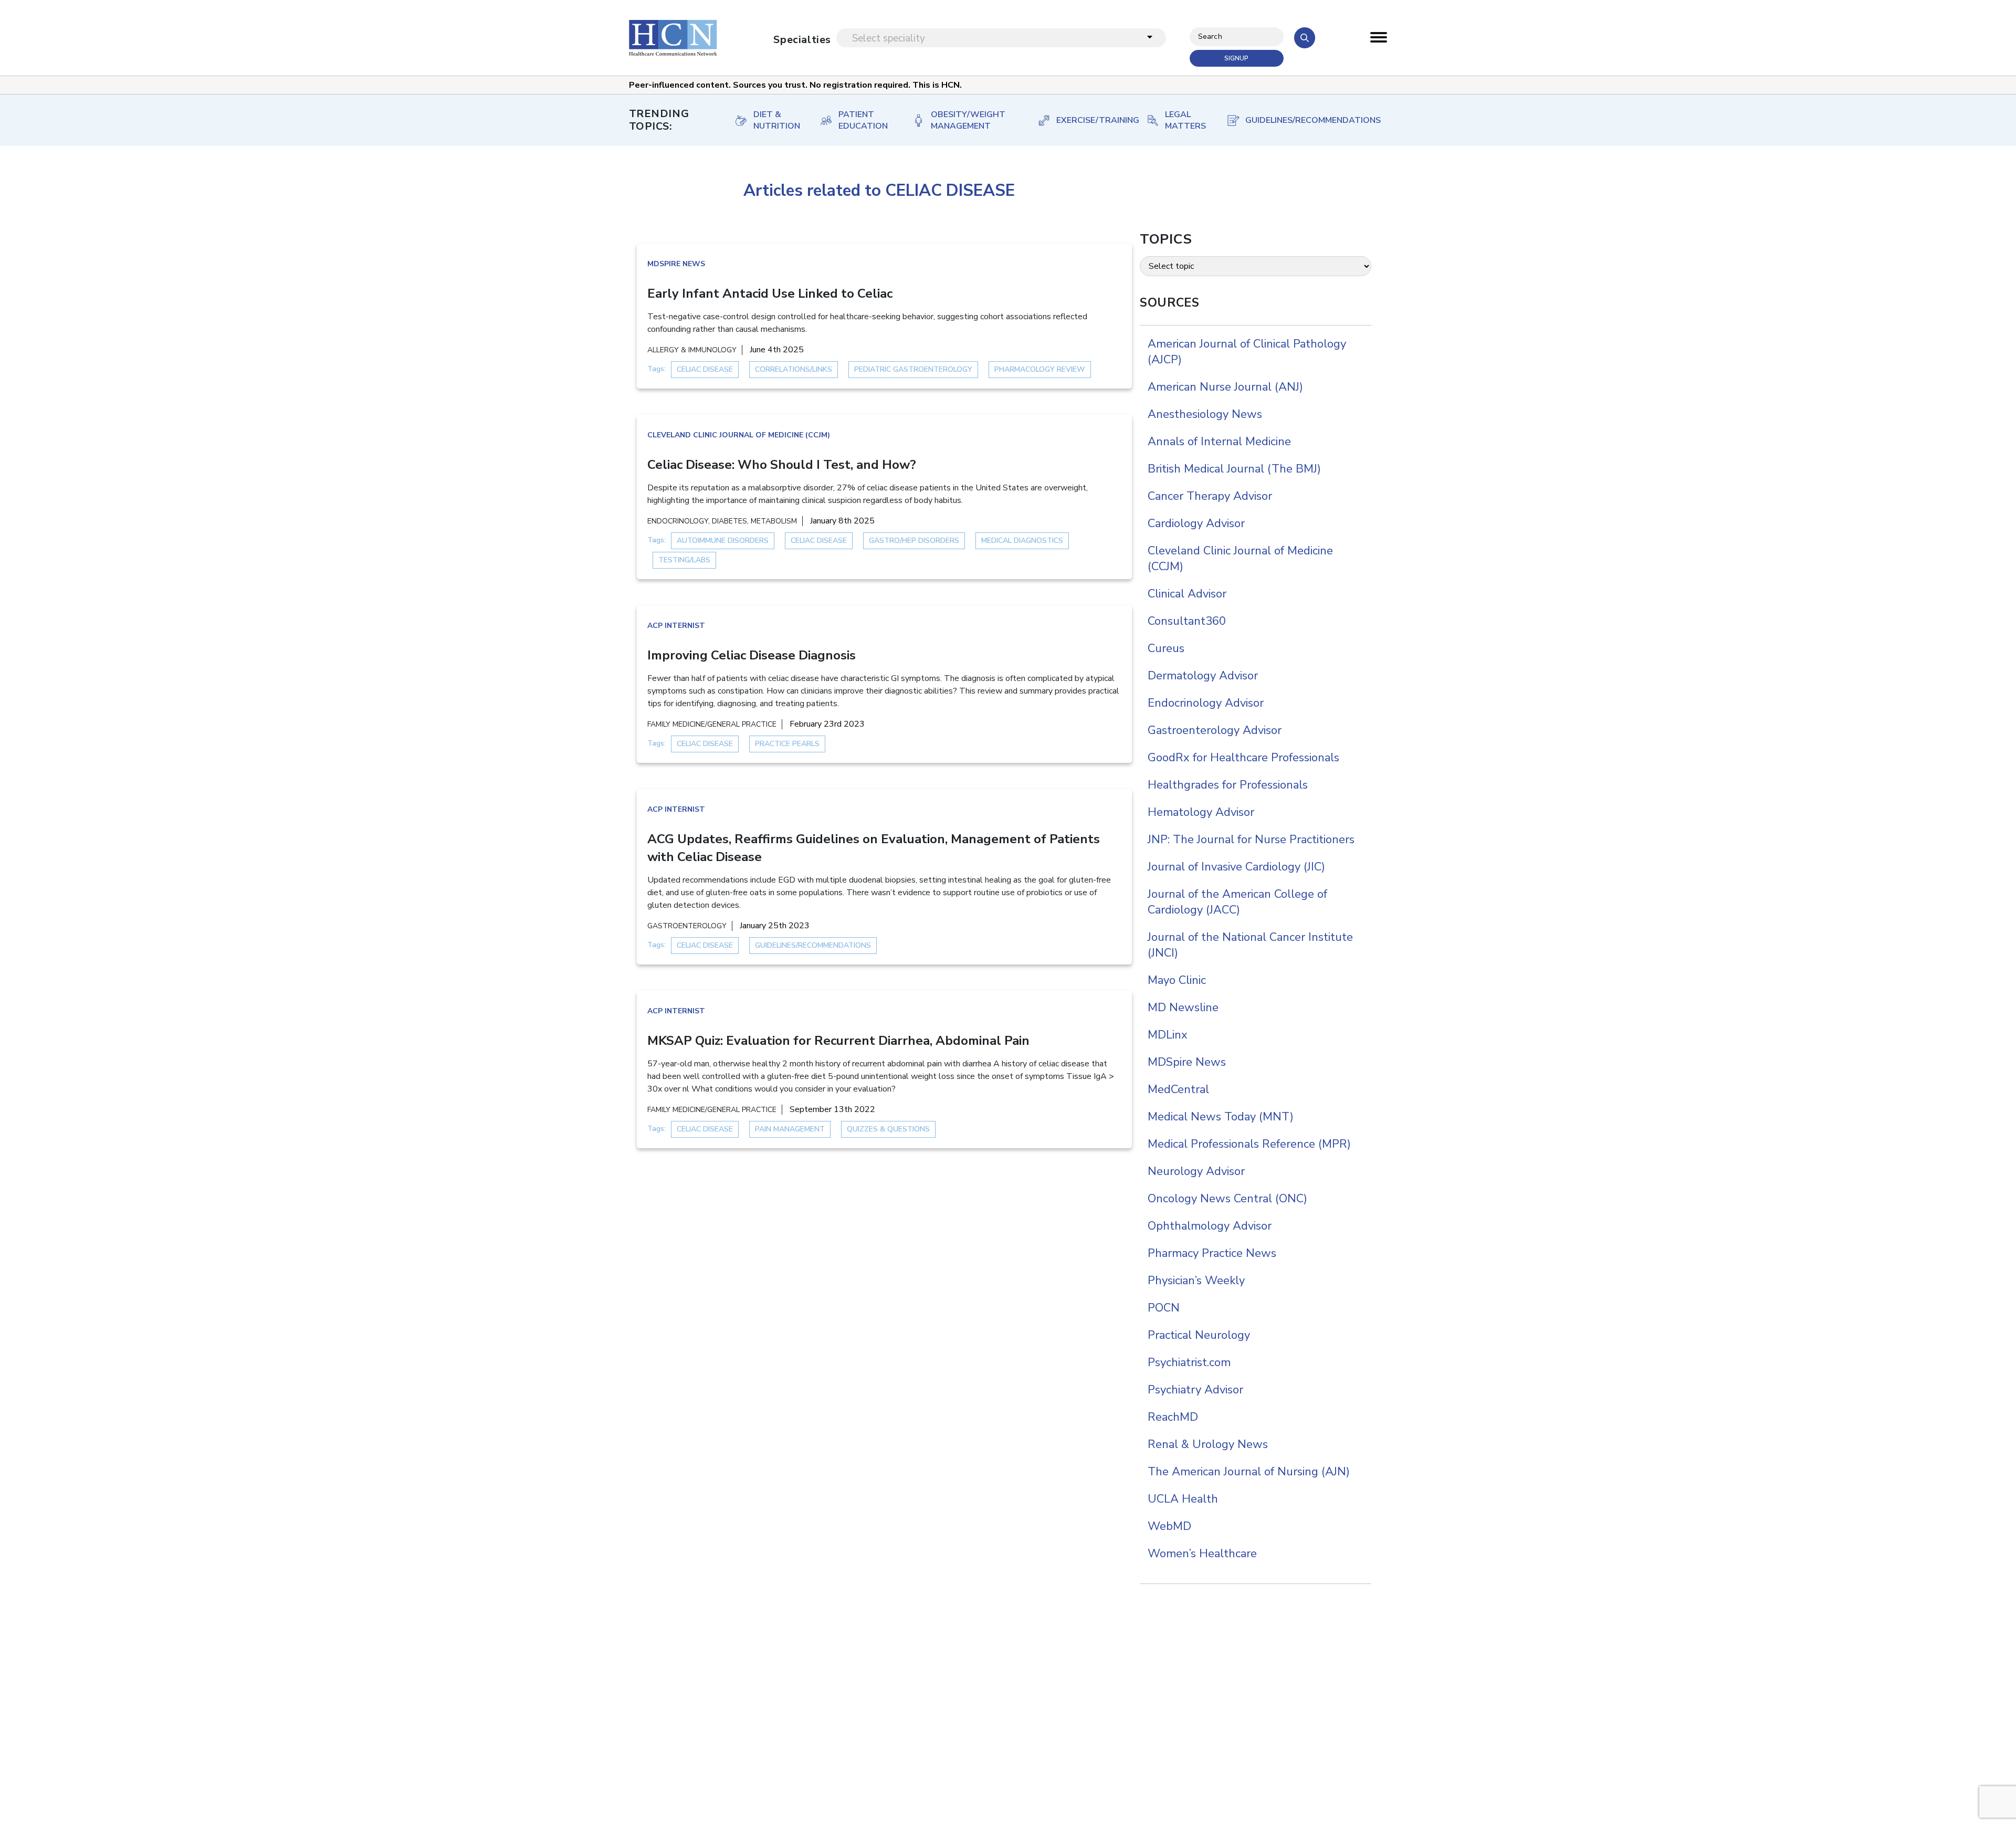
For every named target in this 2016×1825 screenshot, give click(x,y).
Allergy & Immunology (692, 350)
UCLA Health (1183, 1499)
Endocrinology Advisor (1206, 703)
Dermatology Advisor (1203, 676)
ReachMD (1173, 1417)
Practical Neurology (1199, 1335)
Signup (1236, 58)
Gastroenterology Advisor (1215, 730)
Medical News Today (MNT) (1221, 1117)
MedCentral (1178, 1089)
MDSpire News (676, 264)
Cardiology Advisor (1196, 523)
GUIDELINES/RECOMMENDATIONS (1306, 120)
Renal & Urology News (1208, 1444)
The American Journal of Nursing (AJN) (1249, 1472)
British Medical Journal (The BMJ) (1234, 469)
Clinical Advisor (1187, 594)
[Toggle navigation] (1379, 40)
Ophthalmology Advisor (1210, 1226)
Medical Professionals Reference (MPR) (1249, 1144)
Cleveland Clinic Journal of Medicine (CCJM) (739, 435)
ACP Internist (676, 626)
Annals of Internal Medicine (1219, 442)
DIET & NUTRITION (776, 120)
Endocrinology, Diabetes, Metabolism (722, 521)
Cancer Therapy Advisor (1210, 496)
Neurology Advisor (1196, 1171)
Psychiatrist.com (1189, 1362)
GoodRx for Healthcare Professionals (1243, 758)
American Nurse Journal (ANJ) (1225, 387)
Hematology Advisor (1201, 812)
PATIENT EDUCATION (863, 120)
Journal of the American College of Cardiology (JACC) (1237, 902)
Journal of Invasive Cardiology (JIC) (1236, 867)
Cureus (1166, 648)
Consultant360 (1187, 621)
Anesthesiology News (1205, 414)
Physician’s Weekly (1196, 1281)
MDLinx (1168, 1035)
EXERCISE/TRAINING (1091, 120)
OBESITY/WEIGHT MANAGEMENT (968, 120)
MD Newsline (1183, 1008)
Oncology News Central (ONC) (1227, 1199)
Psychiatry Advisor (1195, 1390)
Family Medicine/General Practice (712, 724)
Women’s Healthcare (1202, 1554)
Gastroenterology (687, 926)
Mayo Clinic (1177, 980)
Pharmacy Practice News (1212, 1253)
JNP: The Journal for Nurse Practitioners (1251, 840)
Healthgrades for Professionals (1228, 785)
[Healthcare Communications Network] (673, 38)
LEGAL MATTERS (1185, 120)
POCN (1164, 1308)
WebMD (1169, 1526)
